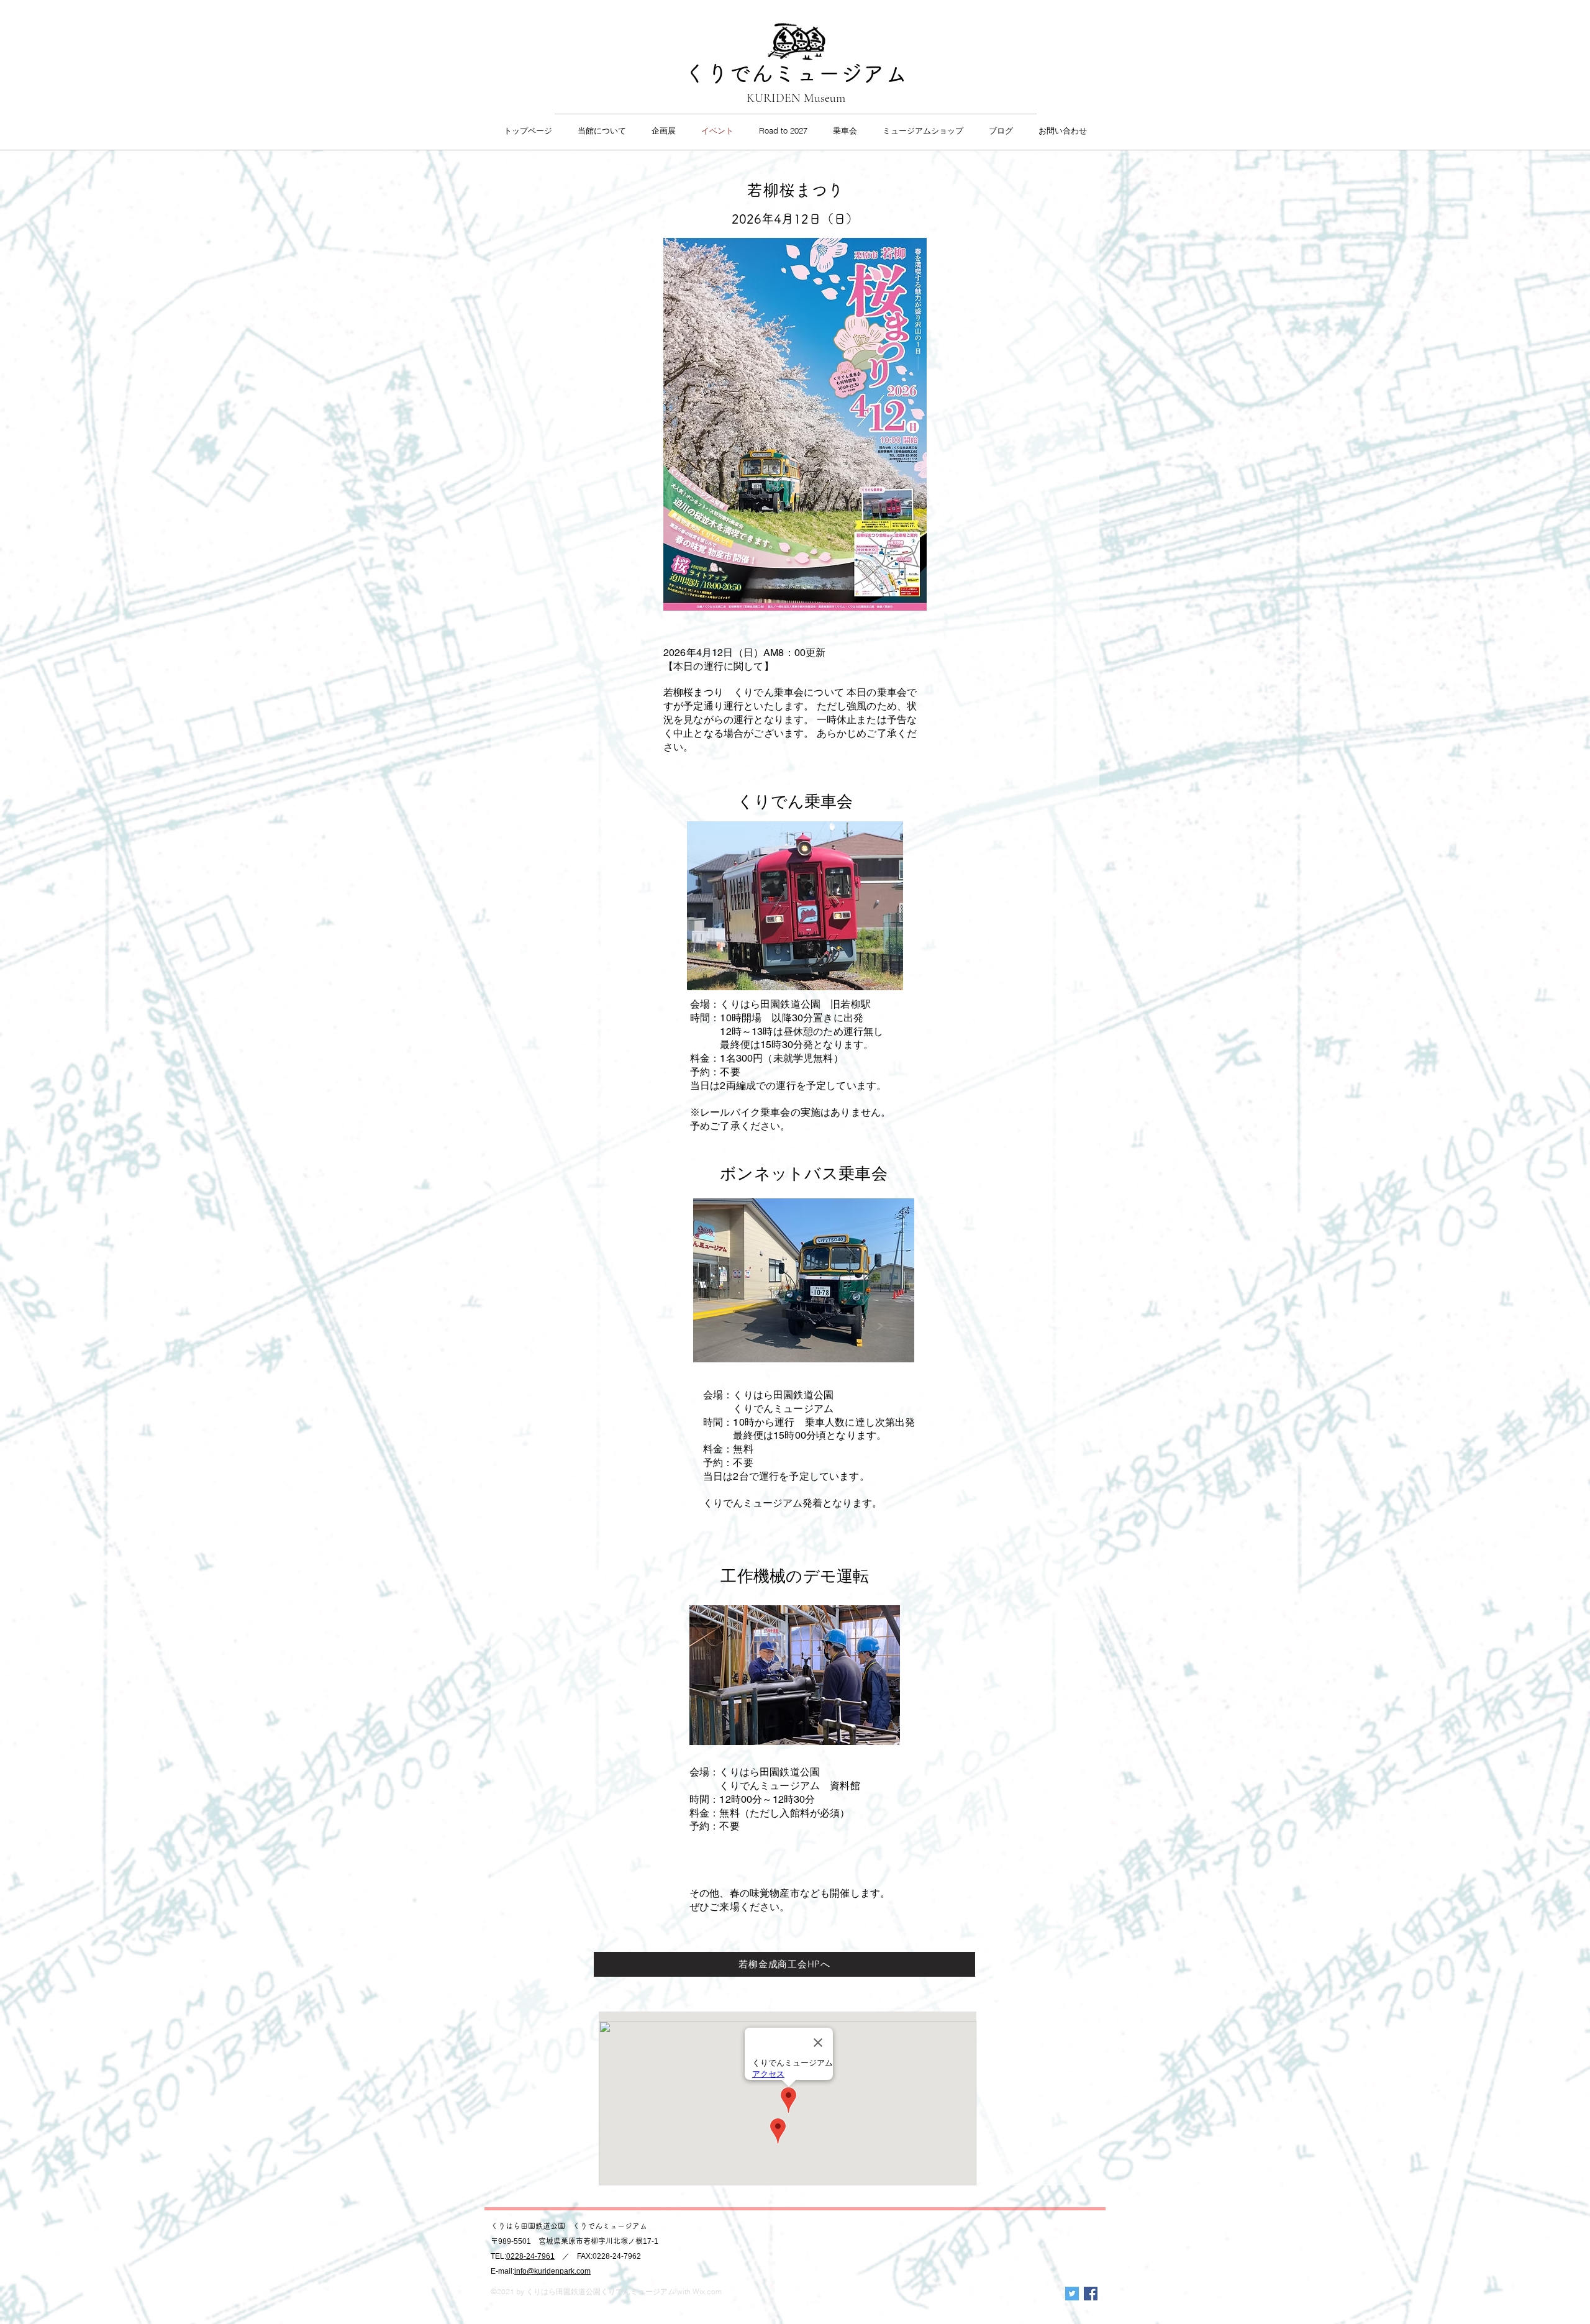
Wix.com (707, 2291)
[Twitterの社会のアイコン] (1072, 2294)
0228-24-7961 (530, 2256)
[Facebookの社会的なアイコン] (1091, 2294)
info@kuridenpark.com (552, 2271)
